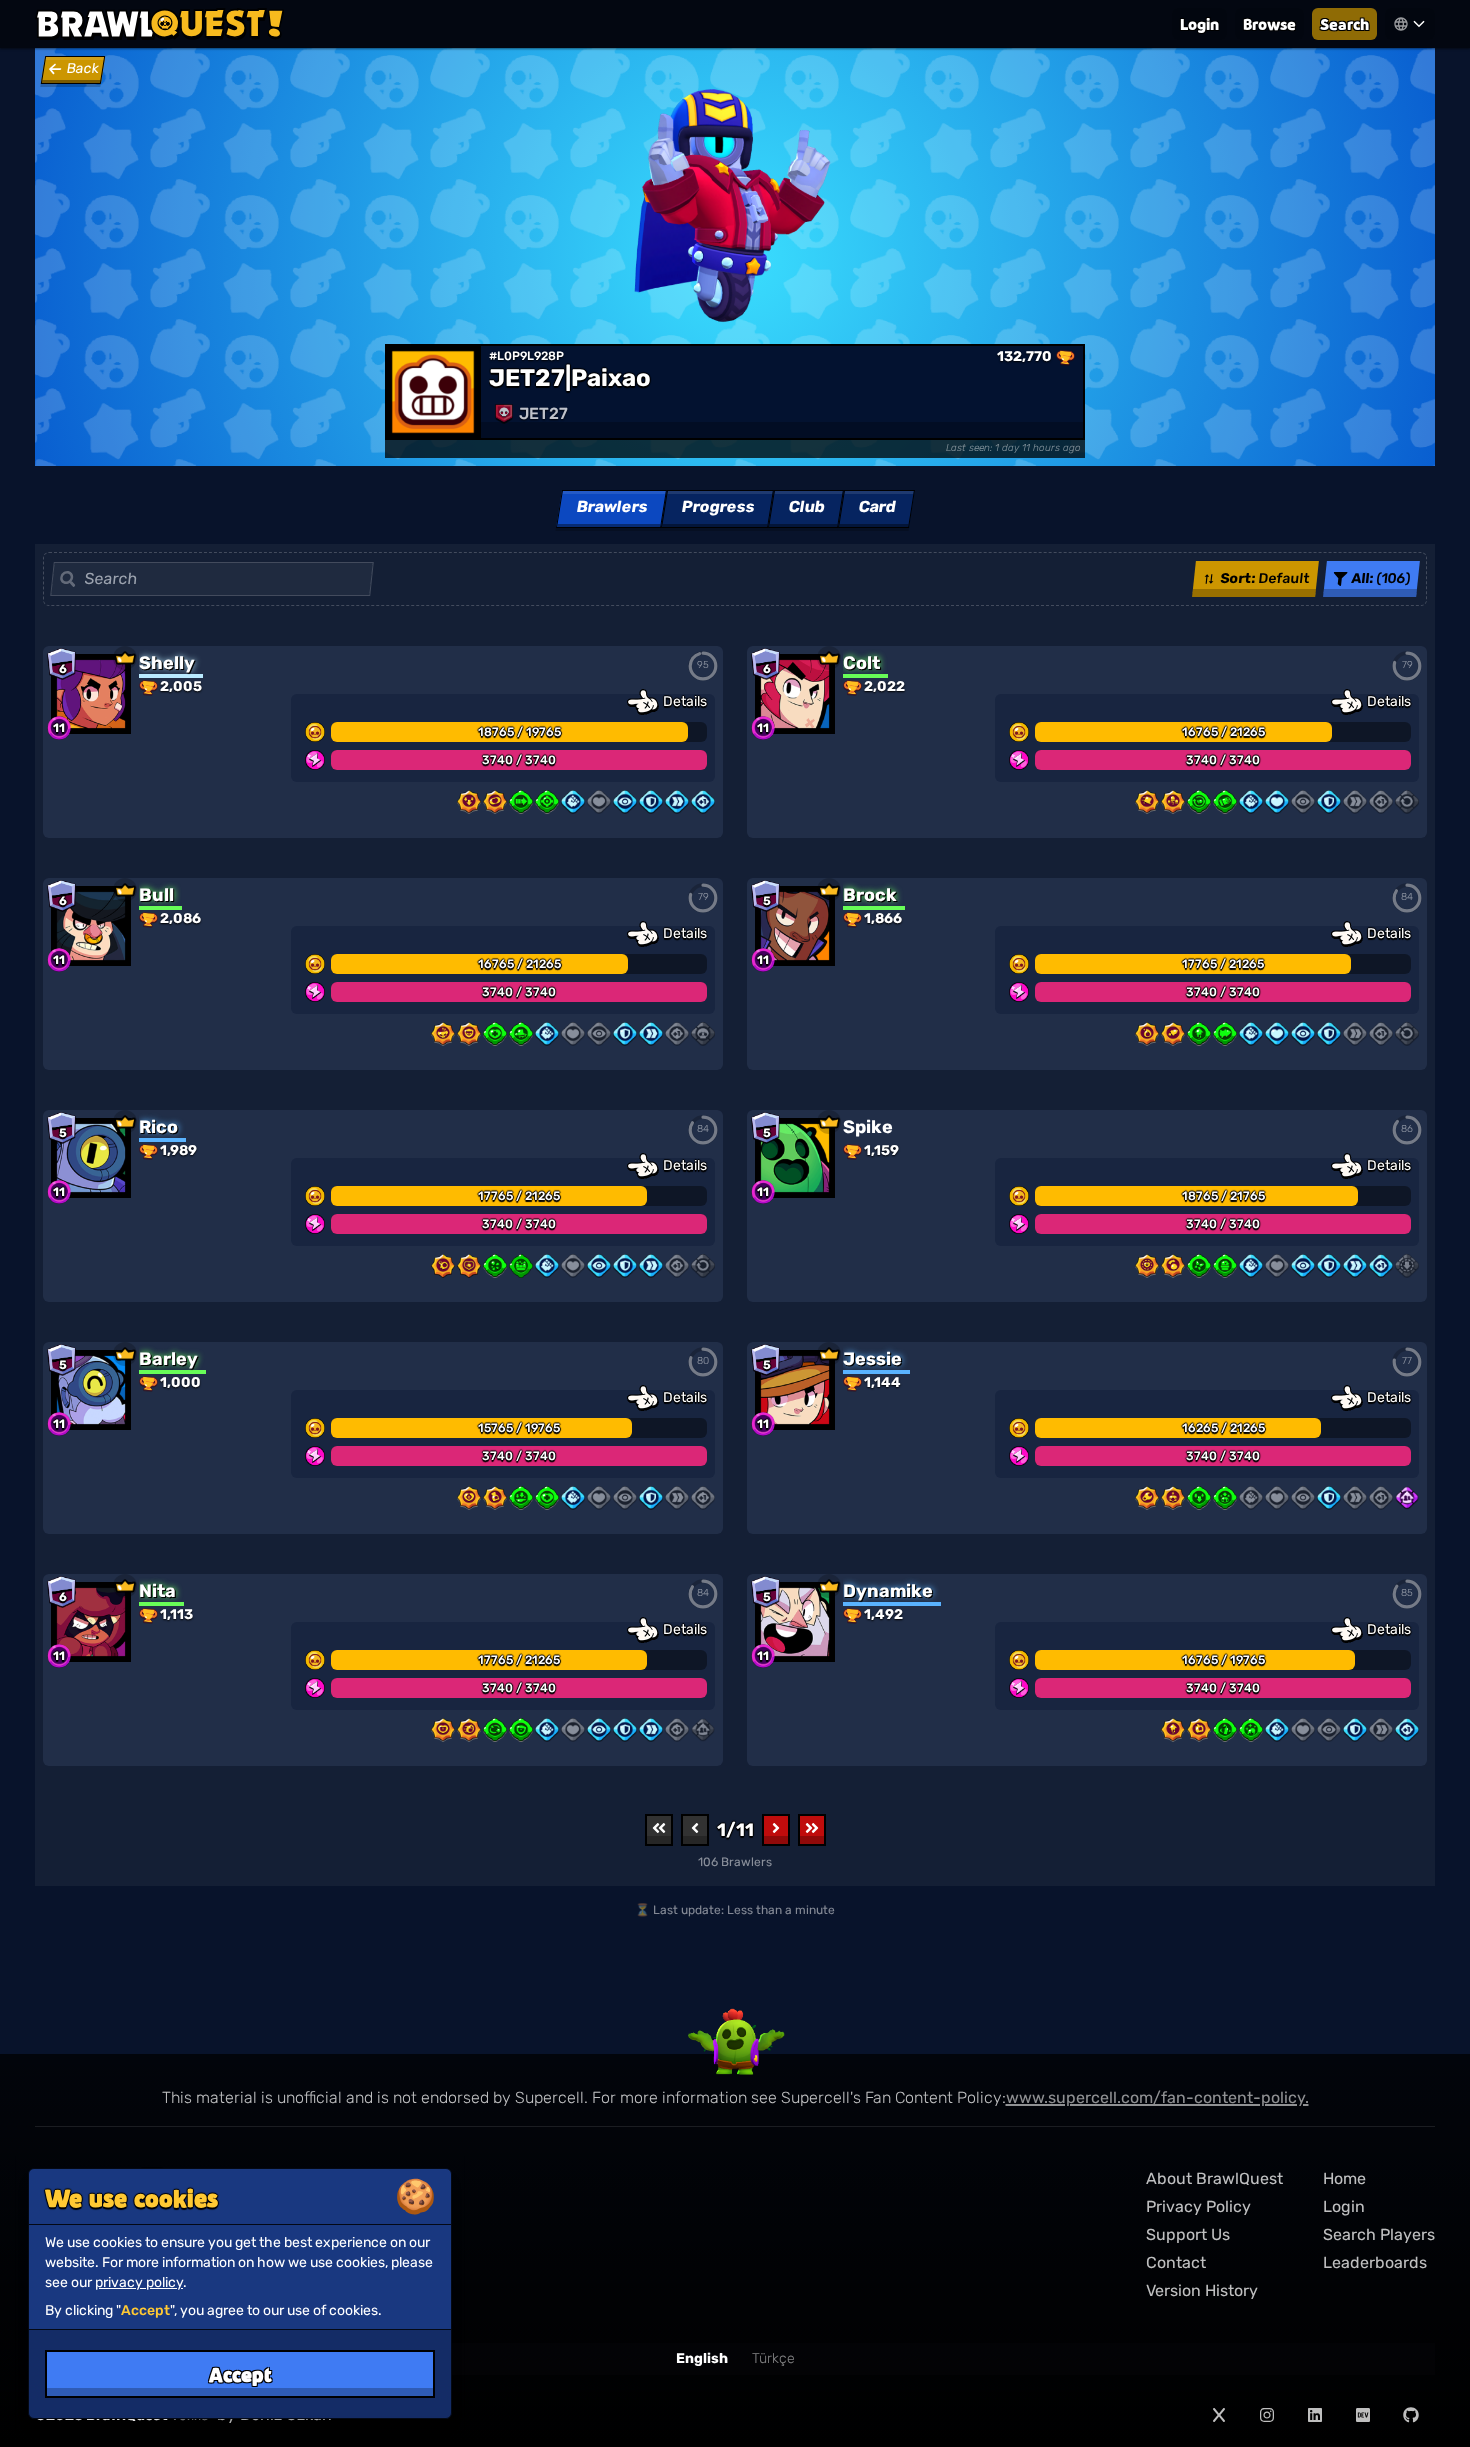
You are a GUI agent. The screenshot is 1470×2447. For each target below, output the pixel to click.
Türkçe (773, 2358)
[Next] (776, 1830)
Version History (1202, 2290)
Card (876, 506)
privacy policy (139, 2282)
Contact (1176, 2262)
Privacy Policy (1198, 2206)
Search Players (1379, 2234)
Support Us (1188, 2234)
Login (1199, 23)
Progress (717, 506)
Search (1344, 23)
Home (1344, 2178)
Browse (1269, 23)
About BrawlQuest (1214, 2178)
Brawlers (611, 506)
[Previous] (695, 1830)
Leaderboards (1375, 2262)
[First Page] (659, 1830)
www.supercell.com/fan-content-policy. (1157, 2097)
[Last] (812, 1830)
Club (805, 506)
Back (82, 68)
